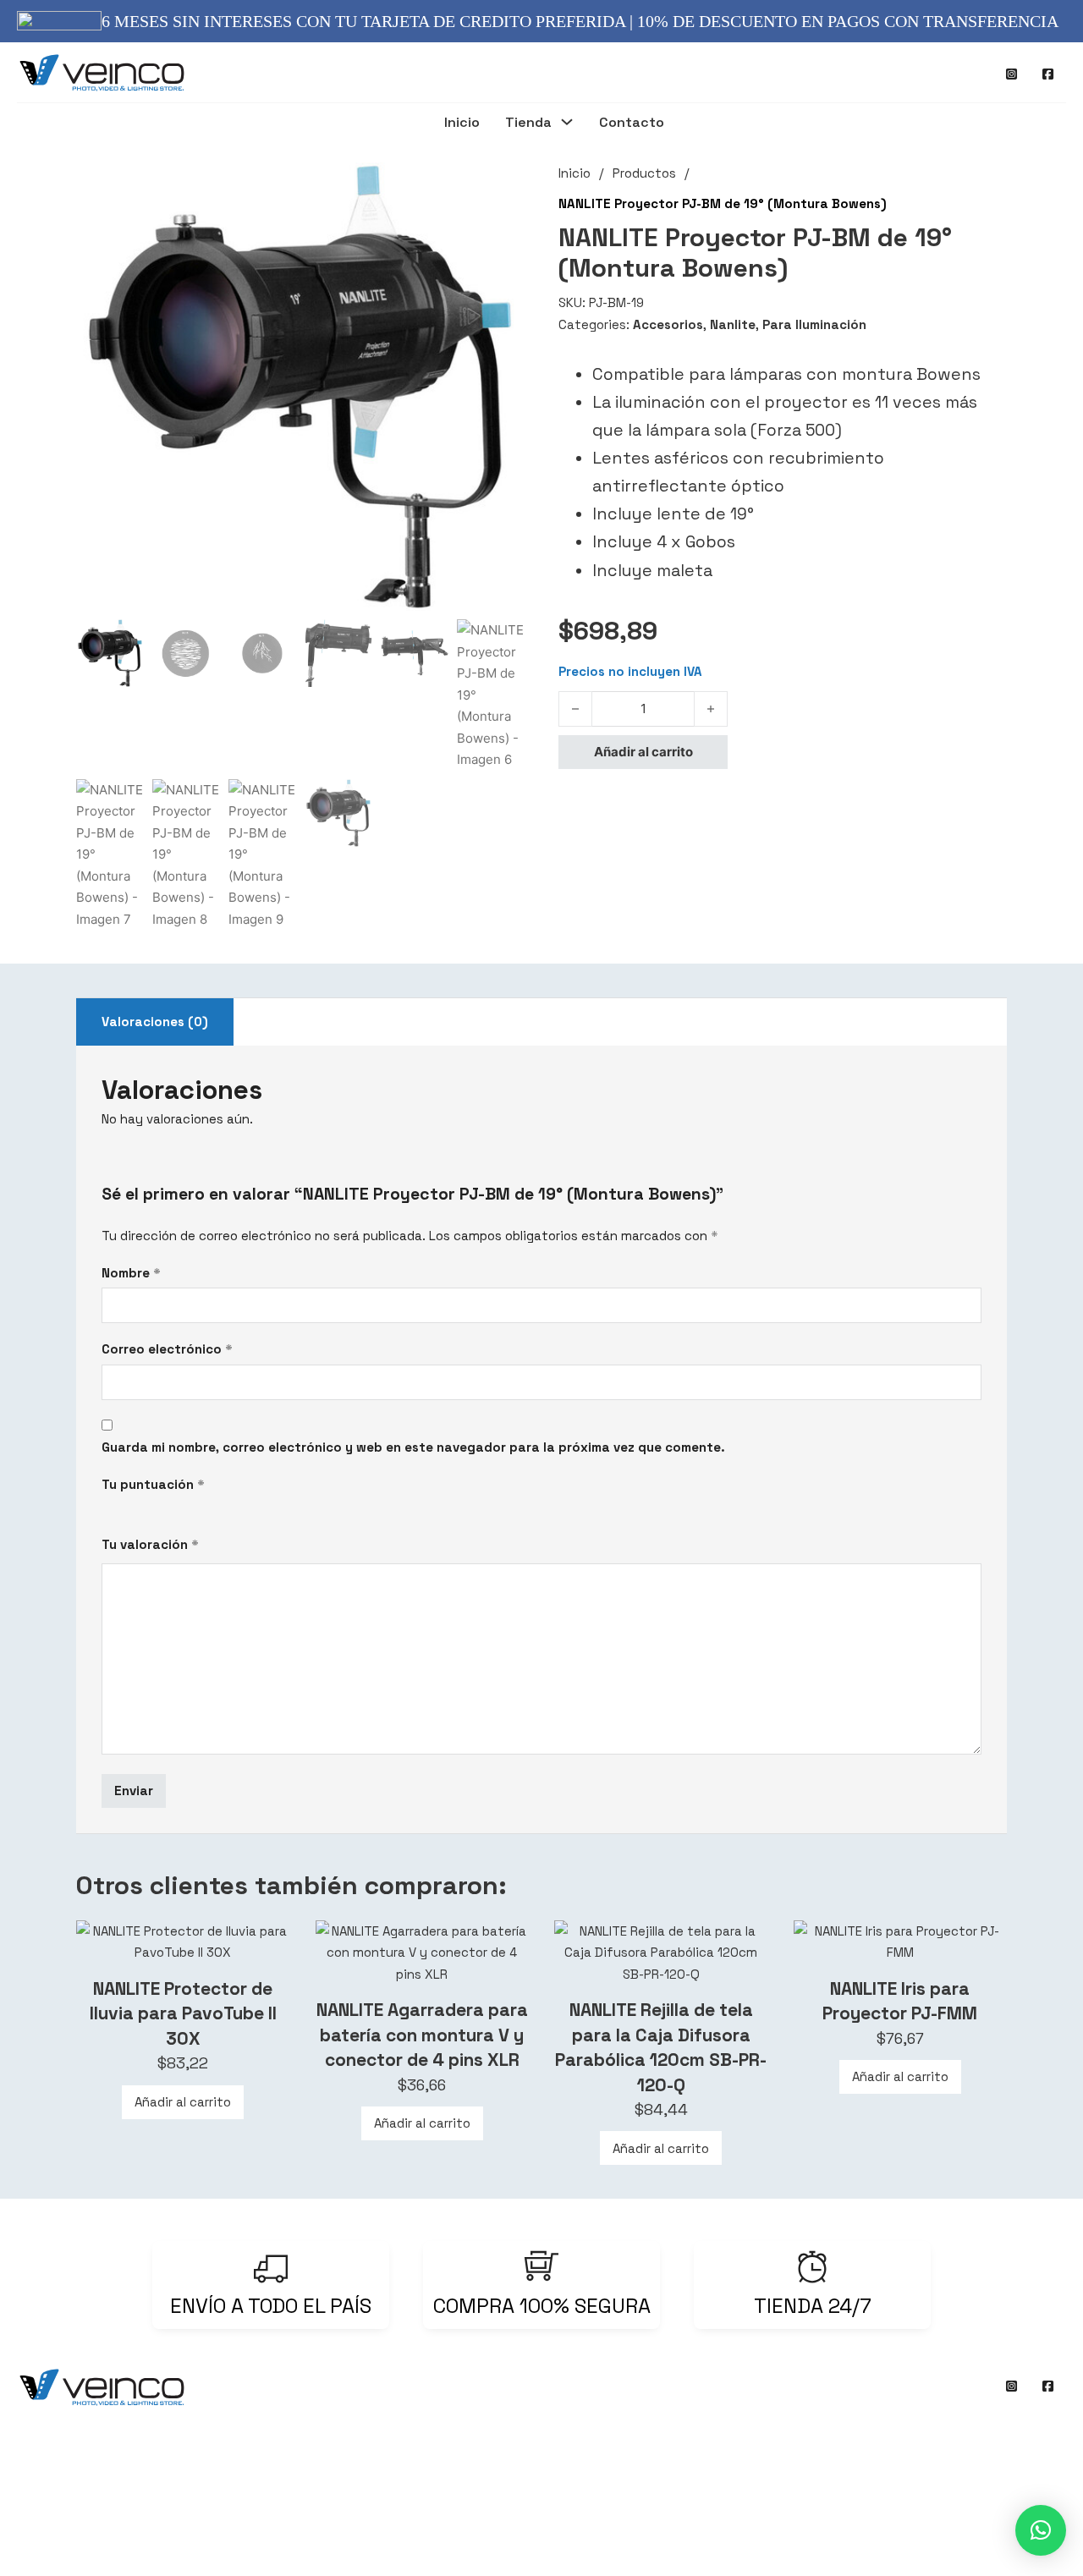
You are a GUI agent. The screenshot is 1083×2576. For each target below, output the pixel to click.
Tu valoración (150, 1544)
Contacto (632, 123)
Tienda (528, 123)
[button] (502, 185)
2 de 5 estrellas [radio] (124, 1510)
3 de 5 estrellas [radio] (140, 1510)
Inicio (462, 123)
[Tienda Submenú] (567, 124)
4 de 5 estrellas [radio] (156, 1510)
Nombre (131, 1273)
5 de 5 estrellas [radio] (172, 1510)
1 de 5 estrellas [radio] (108, 1510)
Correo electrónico (167, 1349)
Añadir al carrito (183, 2102)
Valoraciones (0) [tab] (155, 1022)
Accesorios (668, 324)
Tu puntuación (153, 1484)
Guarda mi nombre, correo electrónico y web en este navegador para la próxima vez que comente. (413, 1447)
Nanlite (733, 324)
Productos (644, 173)
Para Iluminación (814, 324)
